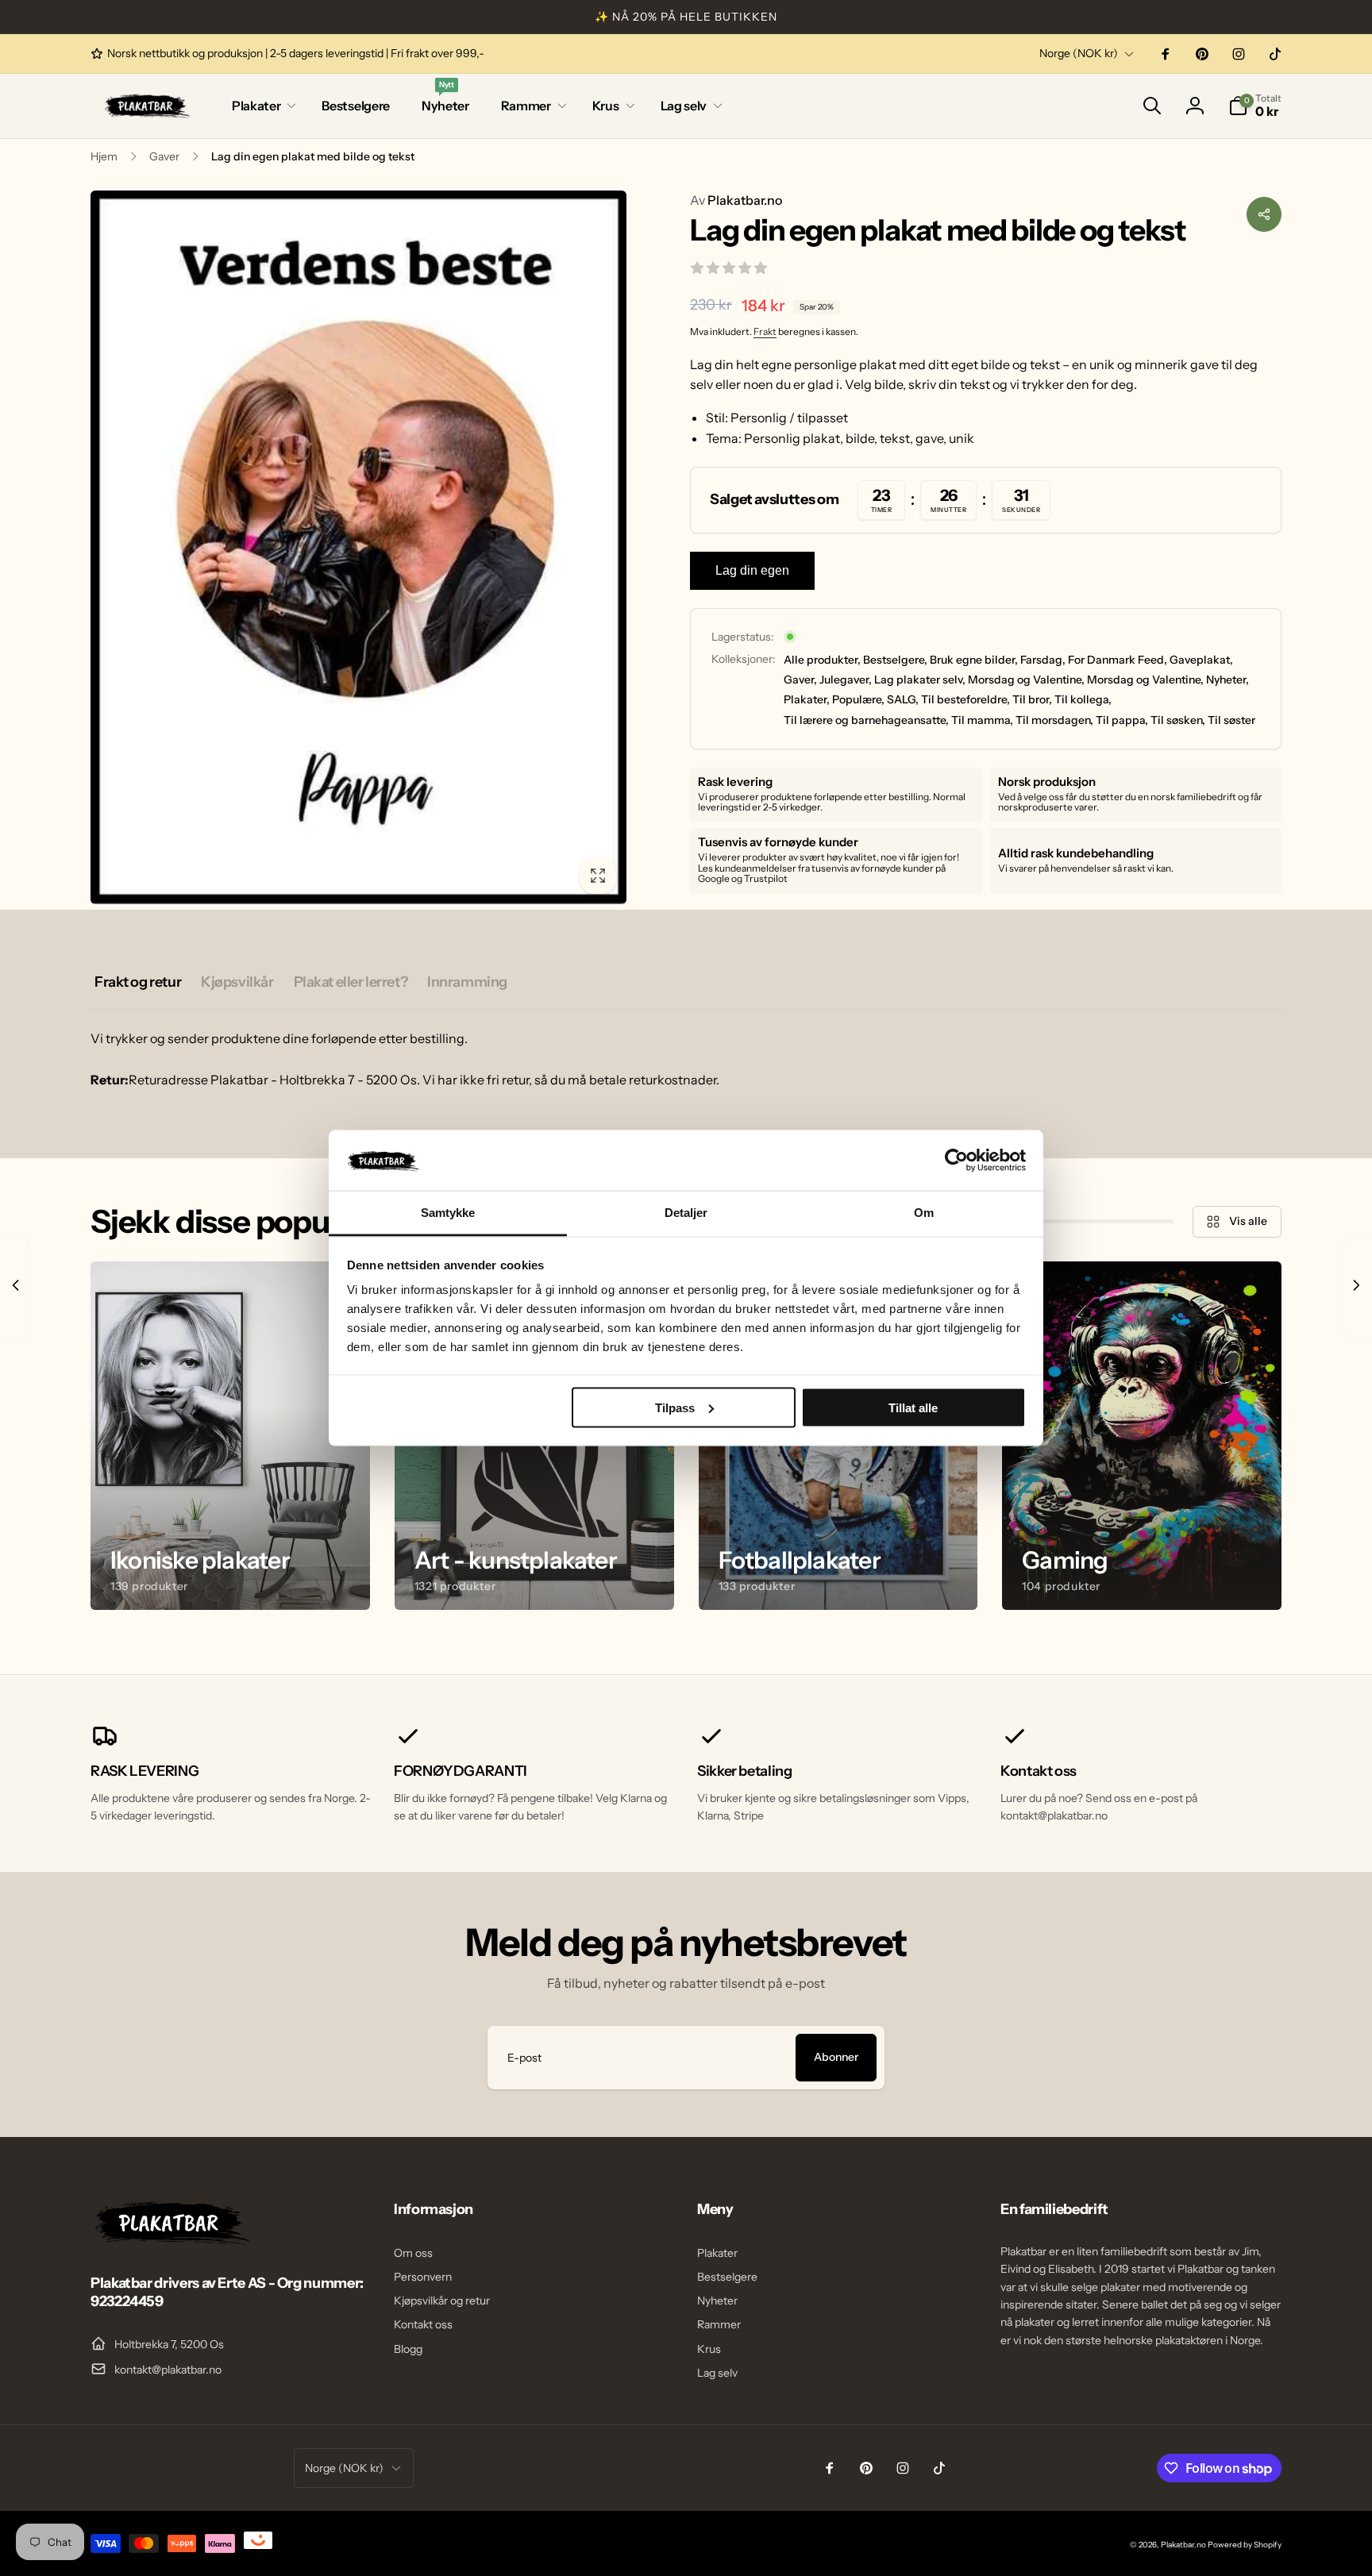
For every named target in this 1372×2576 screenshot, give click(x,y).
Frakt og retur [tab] (138, 982)
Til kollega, (1083, 699)
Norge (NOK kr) (1079, 53)
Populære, (858, 699)
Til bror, (1032, 699)
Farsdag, (1043, 660)
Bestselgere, (895, 660)
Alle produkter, (822, 660)
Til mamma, (982, 720)
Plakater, (807, 699)
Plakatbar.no (736, 200)
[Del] (1264, 214)
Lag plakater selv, (920, 680)
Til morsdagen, (1054, 720)
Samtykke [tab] (448, 1213)
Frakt (765, 331)
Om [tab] (924, 1213)
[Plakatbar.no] (170, 2240)
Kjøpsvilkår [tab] (237, 982)
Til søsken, (1178, 720)
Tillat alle (913, 1407)
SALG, (903, 699)
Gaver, (800, 680)
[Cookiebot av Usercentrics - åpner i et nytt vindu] (956, 1160)
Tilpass (675, 1407)
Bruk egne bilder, (974, 660)
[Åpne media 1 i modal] (358, 547)
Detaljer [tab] (686, 1213)
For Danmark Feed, (1118, 660)
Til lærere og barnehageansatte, (866, 720)
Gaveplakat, (1201, 660)
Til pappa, (1122, 720)
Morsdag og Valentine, (1026, 680)
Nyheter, (1227, 680)
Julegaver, (846, 680)
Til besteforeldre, (965, 699)
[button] (261, 106)
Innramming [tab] (467, 982)
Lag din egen (752, 570)
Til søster (1231, 720)
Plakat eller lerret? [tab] (351, 982)
